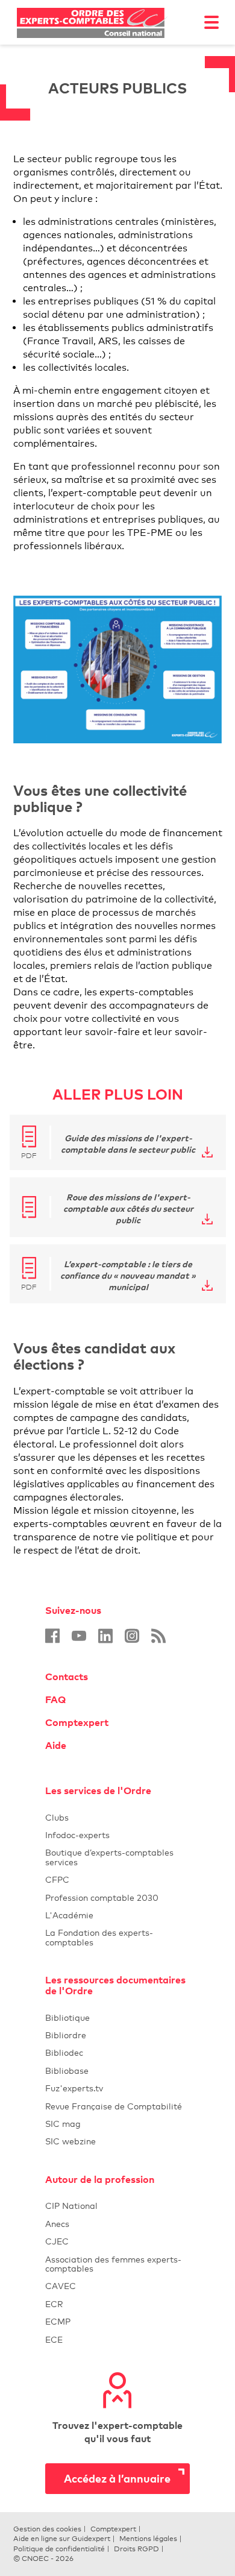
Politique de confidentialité (59, 2549)
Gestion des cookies (47, 2529)
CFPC (117, 1879)
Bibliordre (117, 2035)
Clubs (117, 1817)
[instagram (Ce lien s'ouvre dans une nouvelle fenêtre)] (132, 1636)
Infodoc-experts (117, 1835)
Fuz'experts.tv (117, 2088)
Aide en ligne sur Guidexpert (62, 2539)
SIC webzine (70, 2141)
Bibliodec (117, 2052)
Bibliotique (117, 2017)
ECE (117, 2339)
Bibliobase (117, 2071)
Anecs (117, 2224)
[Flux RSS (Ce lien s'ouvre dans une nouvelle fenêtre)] (158, 1636)
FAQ (55, 1699)
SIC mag (63, 2124)
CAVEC (61, 2286)
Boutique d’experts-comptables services (109, 1857)
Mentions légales (148, 2539)
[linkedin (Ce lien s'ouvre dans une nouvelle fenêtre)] (105, 1636)
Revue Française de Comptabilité (117, 2106)
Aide (56, 1745)
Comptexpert (77, 1722)
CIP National (117, 2206)
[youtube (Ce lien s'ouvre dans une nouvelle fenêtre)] (79, 1636)
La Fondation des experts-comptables (117, 1937)
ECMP (117, 2321)
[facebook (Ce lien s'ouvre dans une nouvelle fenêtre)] (52, 1636)
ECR (54, 2304)
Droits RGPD (136, 2549)
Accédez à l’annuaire (117, 2478)
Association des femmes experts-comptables (113, 2264)
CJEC (117, 2241)
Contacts (67, 1677)
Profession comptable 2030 (102, 1897)
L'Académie (117, 1915)
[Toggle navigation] (211, 22)
